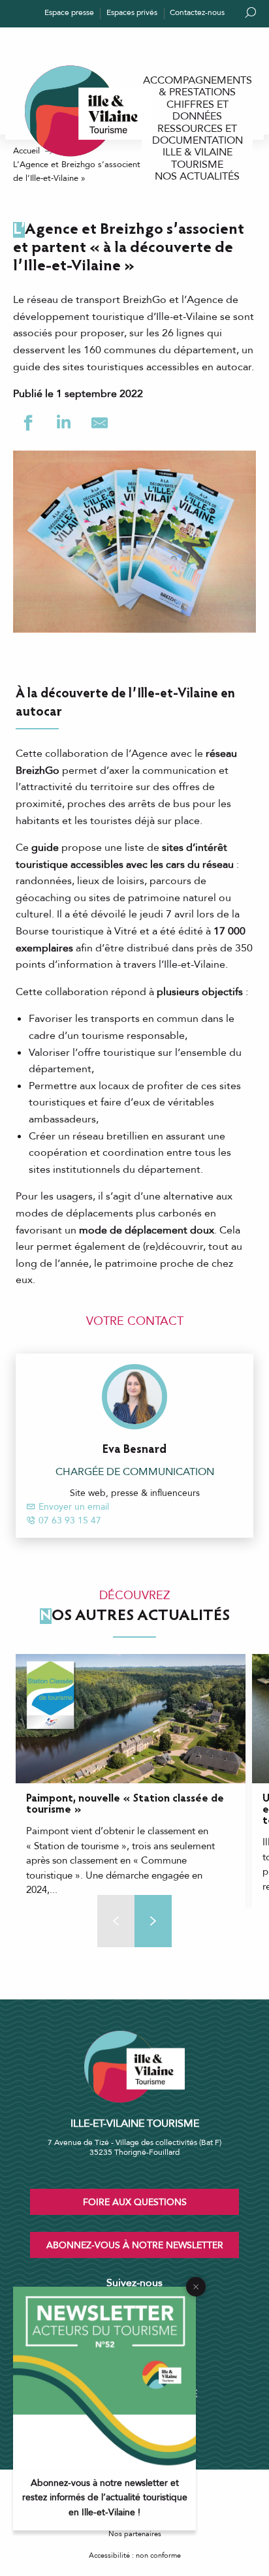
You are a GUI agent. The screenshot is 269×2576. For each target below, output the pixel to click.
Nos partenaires (135, 2534)
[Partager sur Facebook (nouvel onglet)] (28, 423)
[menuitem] (197, 87)
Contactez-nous (197, 12)
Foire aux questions (135, 2202)
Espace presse (69, 12)
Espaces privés (132, 12)
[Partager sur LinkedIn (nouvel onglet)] (64, 423)
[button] (153, 1921)
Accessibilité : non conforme (135, 2555)
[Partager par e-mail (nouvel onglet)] (100, 423)
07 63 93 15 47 (70, 1520)
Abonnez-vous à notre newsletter (135, 2245)
